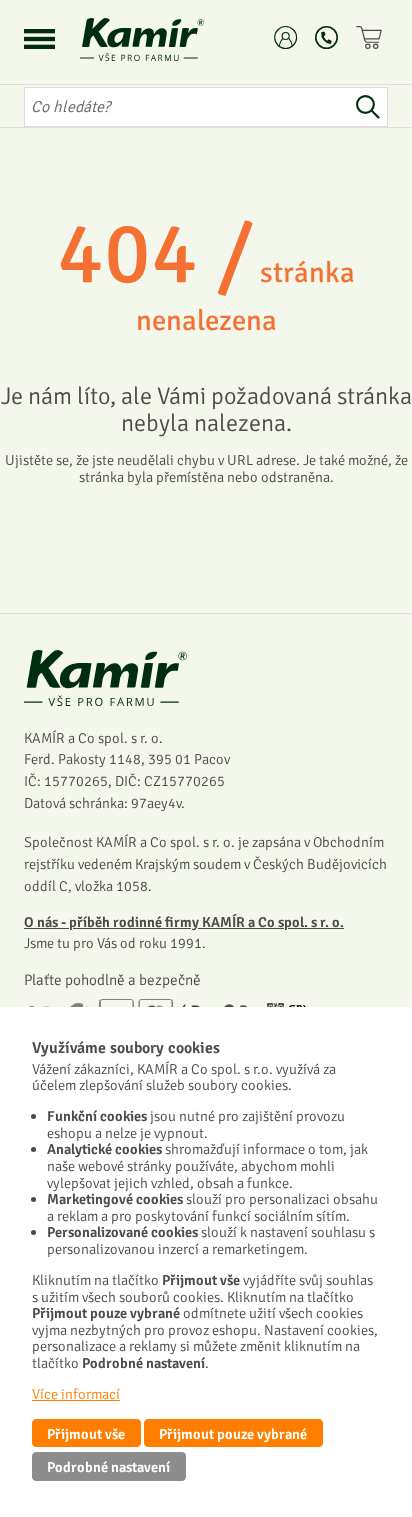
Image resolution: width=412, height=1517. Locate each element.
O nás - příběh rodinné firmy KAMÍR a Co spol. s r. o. (184, 922)
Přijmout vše (86, 1434)
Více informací (76, 1394)
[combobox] (186, 107)
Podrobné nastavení (108, 1467)
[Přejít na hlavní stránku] (166, 39)
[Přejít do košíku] (372, 37)
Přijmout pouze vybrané (233, 1434)
